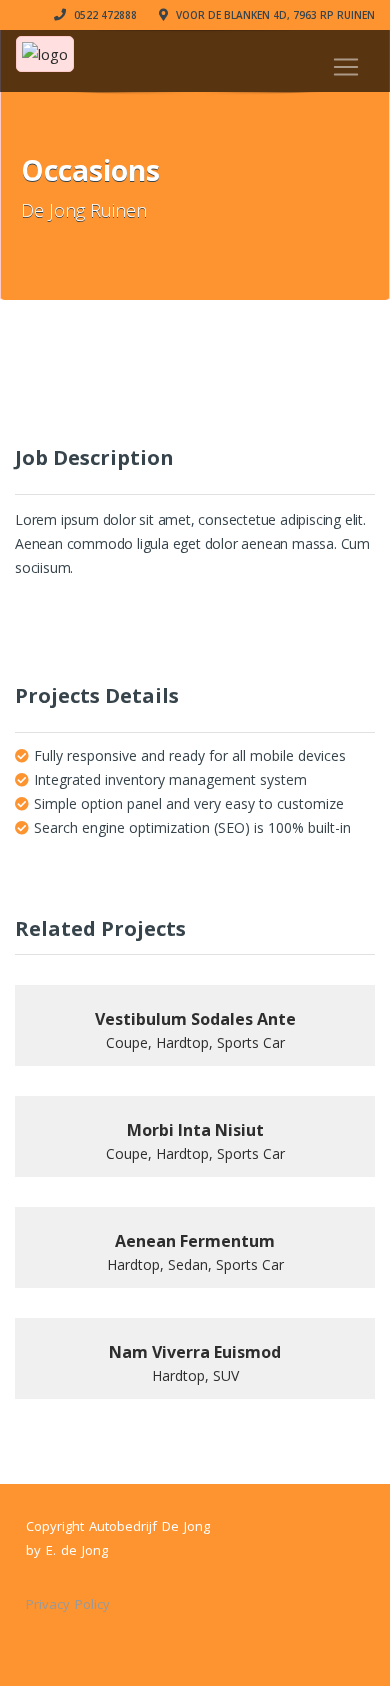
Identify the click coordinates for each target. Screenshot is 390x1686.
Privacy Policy (68, 1604)
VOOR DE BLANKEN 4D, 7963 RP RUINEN (274, 15)
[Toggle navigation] (346, 67)
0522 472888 (104, 15)
